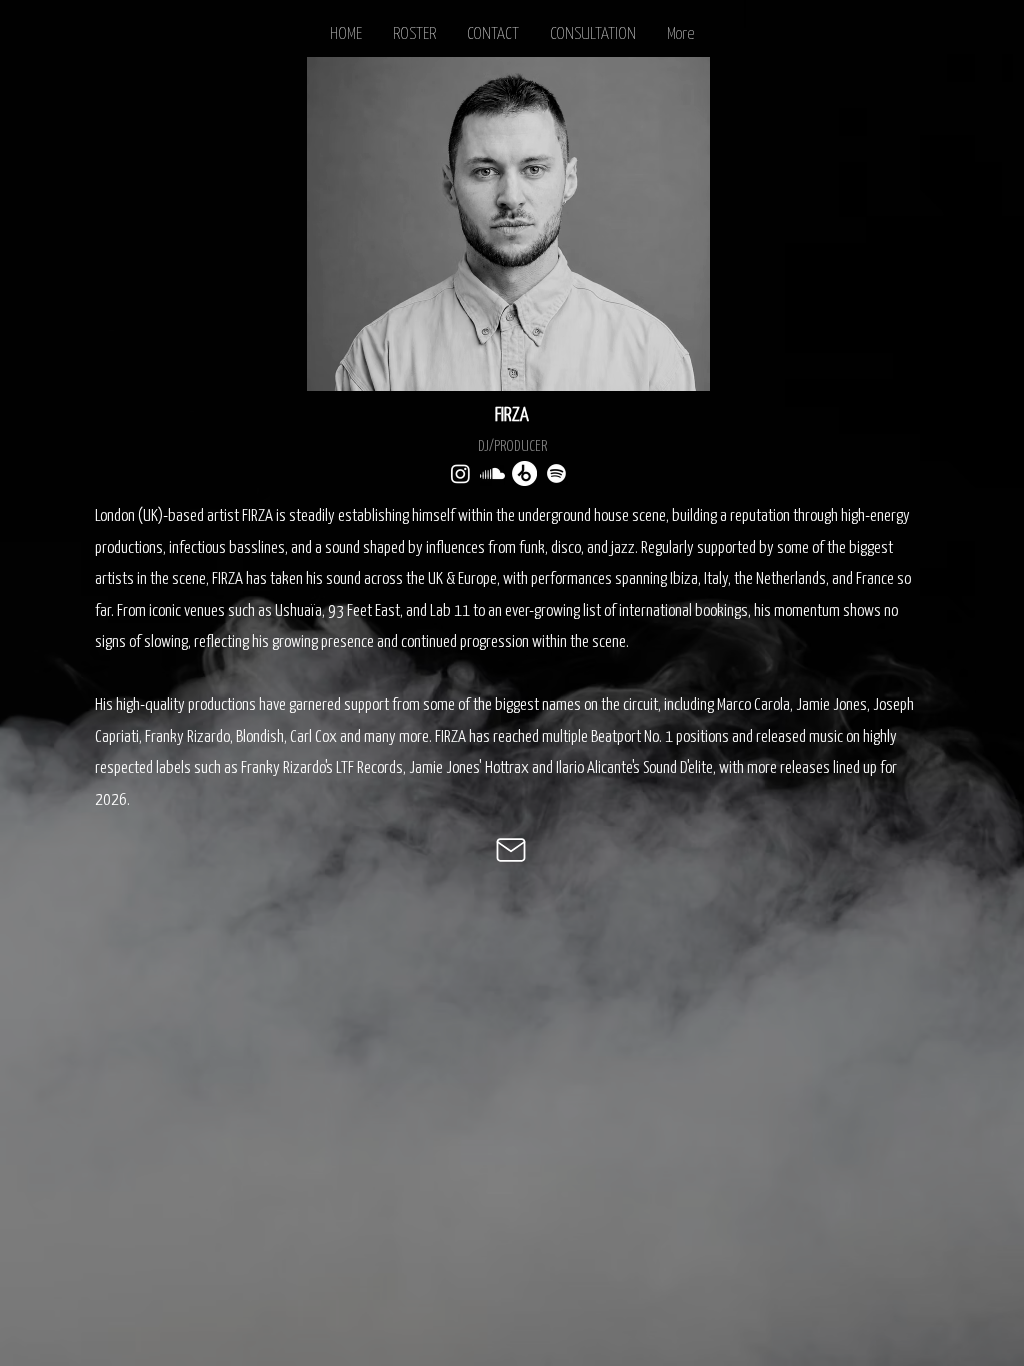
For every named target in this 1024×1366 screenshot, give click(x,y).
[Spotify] (556, 473)
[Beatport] (524, 473)
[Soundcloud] (492, 473)
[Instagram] (460, 473)
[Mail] (511, 850)
